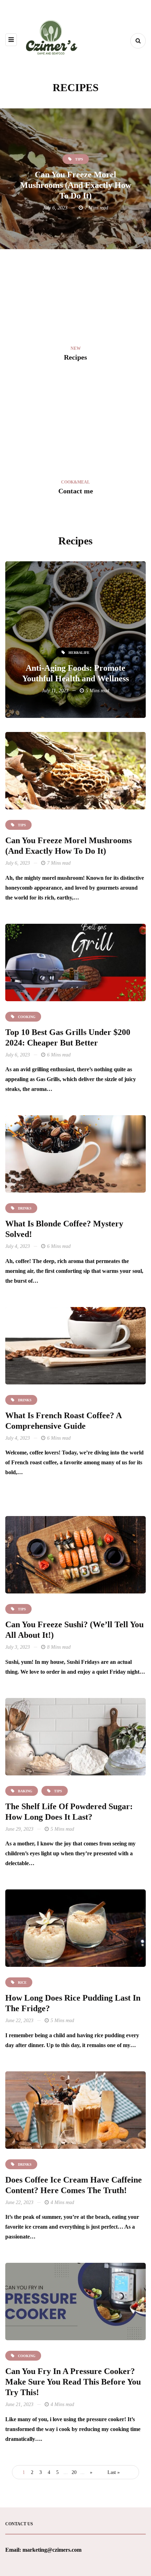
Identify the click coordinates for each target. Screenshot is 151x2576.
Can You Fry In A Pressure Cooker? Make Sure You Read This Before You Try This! (73, 2382)
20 (74, 2472)
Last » (114, 2472)
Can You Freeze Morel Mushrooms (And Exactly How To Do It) (76, 185)
